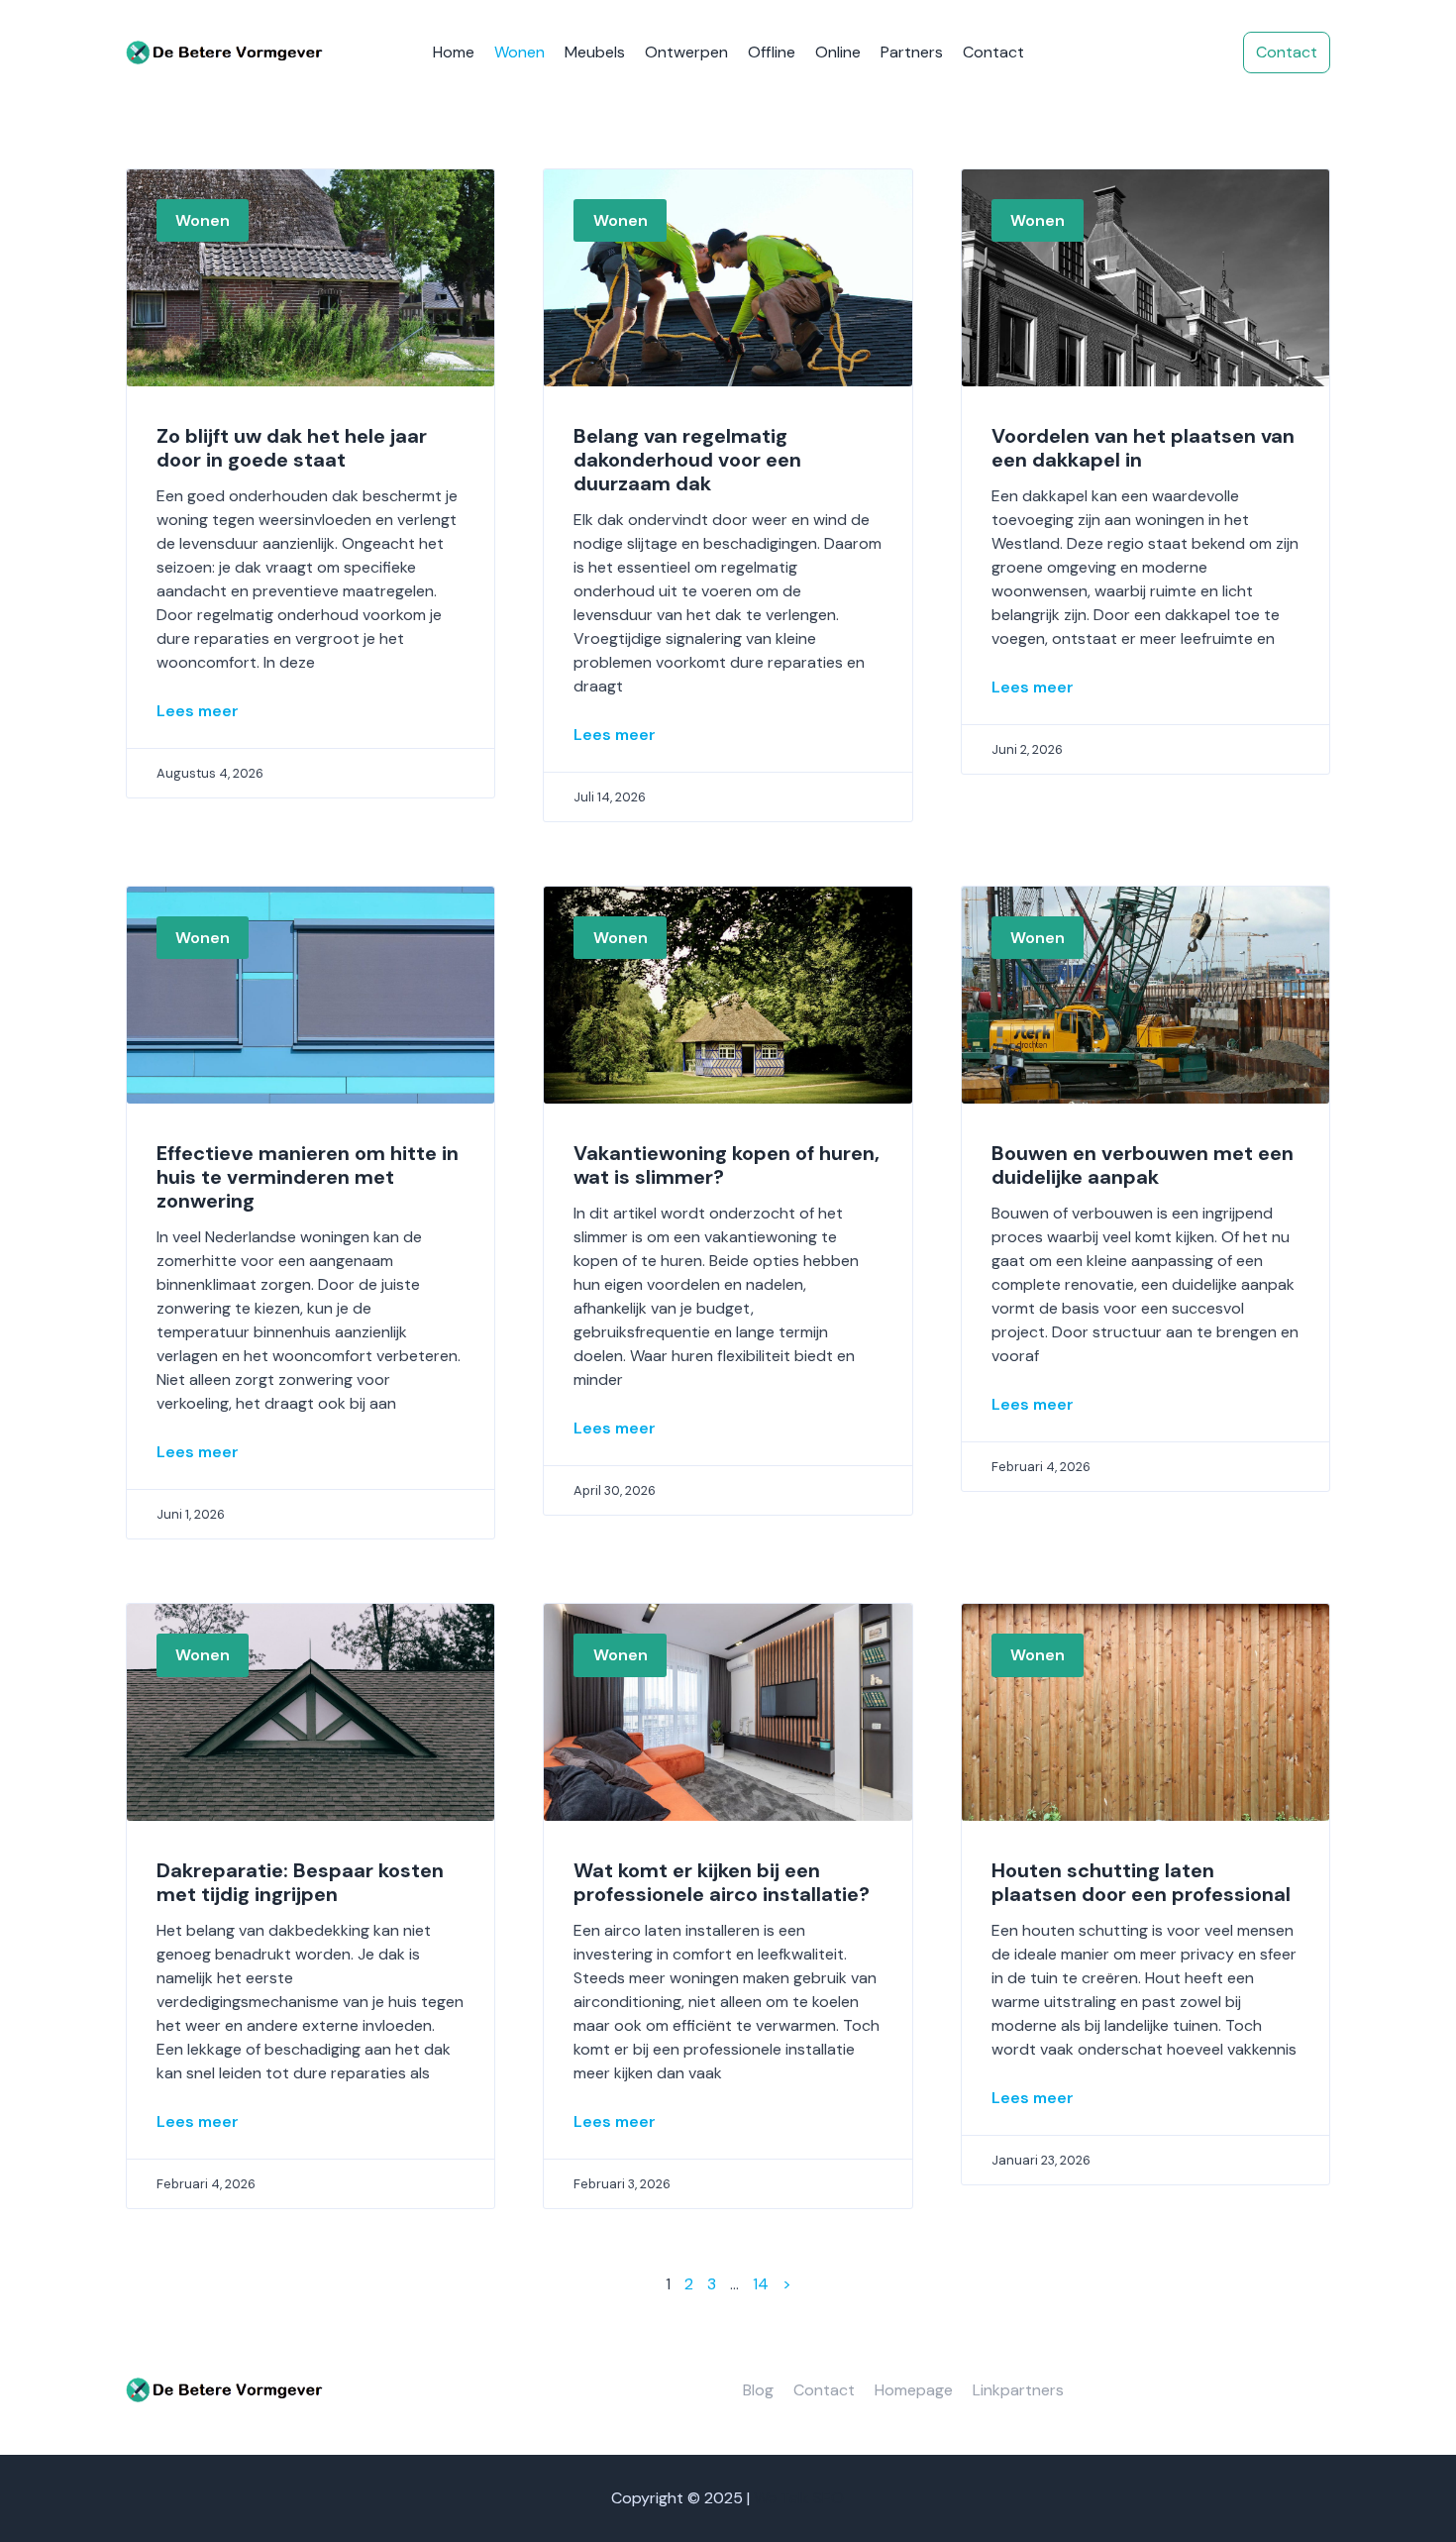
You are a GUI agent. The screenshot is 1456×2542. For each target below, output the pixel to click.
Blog (758, 2390)
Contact (993, 52)
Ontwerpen (686, 52)
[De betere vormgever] (225, 53)
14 (761, 2284)
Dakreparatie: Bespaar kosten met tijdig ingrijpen (300, 1882)
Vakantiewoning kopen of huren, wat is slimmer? (727, 1165)
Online (838, 52)
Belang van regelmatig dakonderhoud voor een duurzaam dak (687, 460)
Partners (912, 52)
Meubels (595, 52)
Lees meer (198, 711)
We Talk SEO (799, 2498)
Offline (772, 52)
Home (454, 52)
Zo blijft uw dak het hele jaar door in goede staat (292, 448)
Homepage (914, 2390)
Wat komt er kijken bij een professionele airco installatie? (722, 1882)
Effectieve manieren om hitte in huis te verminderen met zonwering (308, 1177)
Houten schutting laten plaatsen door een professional (1141, 1882)
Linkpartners (1018, 2390)
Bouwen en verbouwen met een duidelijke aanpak (1143, 1165)
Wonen (520, 52)
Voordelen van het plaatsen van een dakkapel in (1143, 448)
